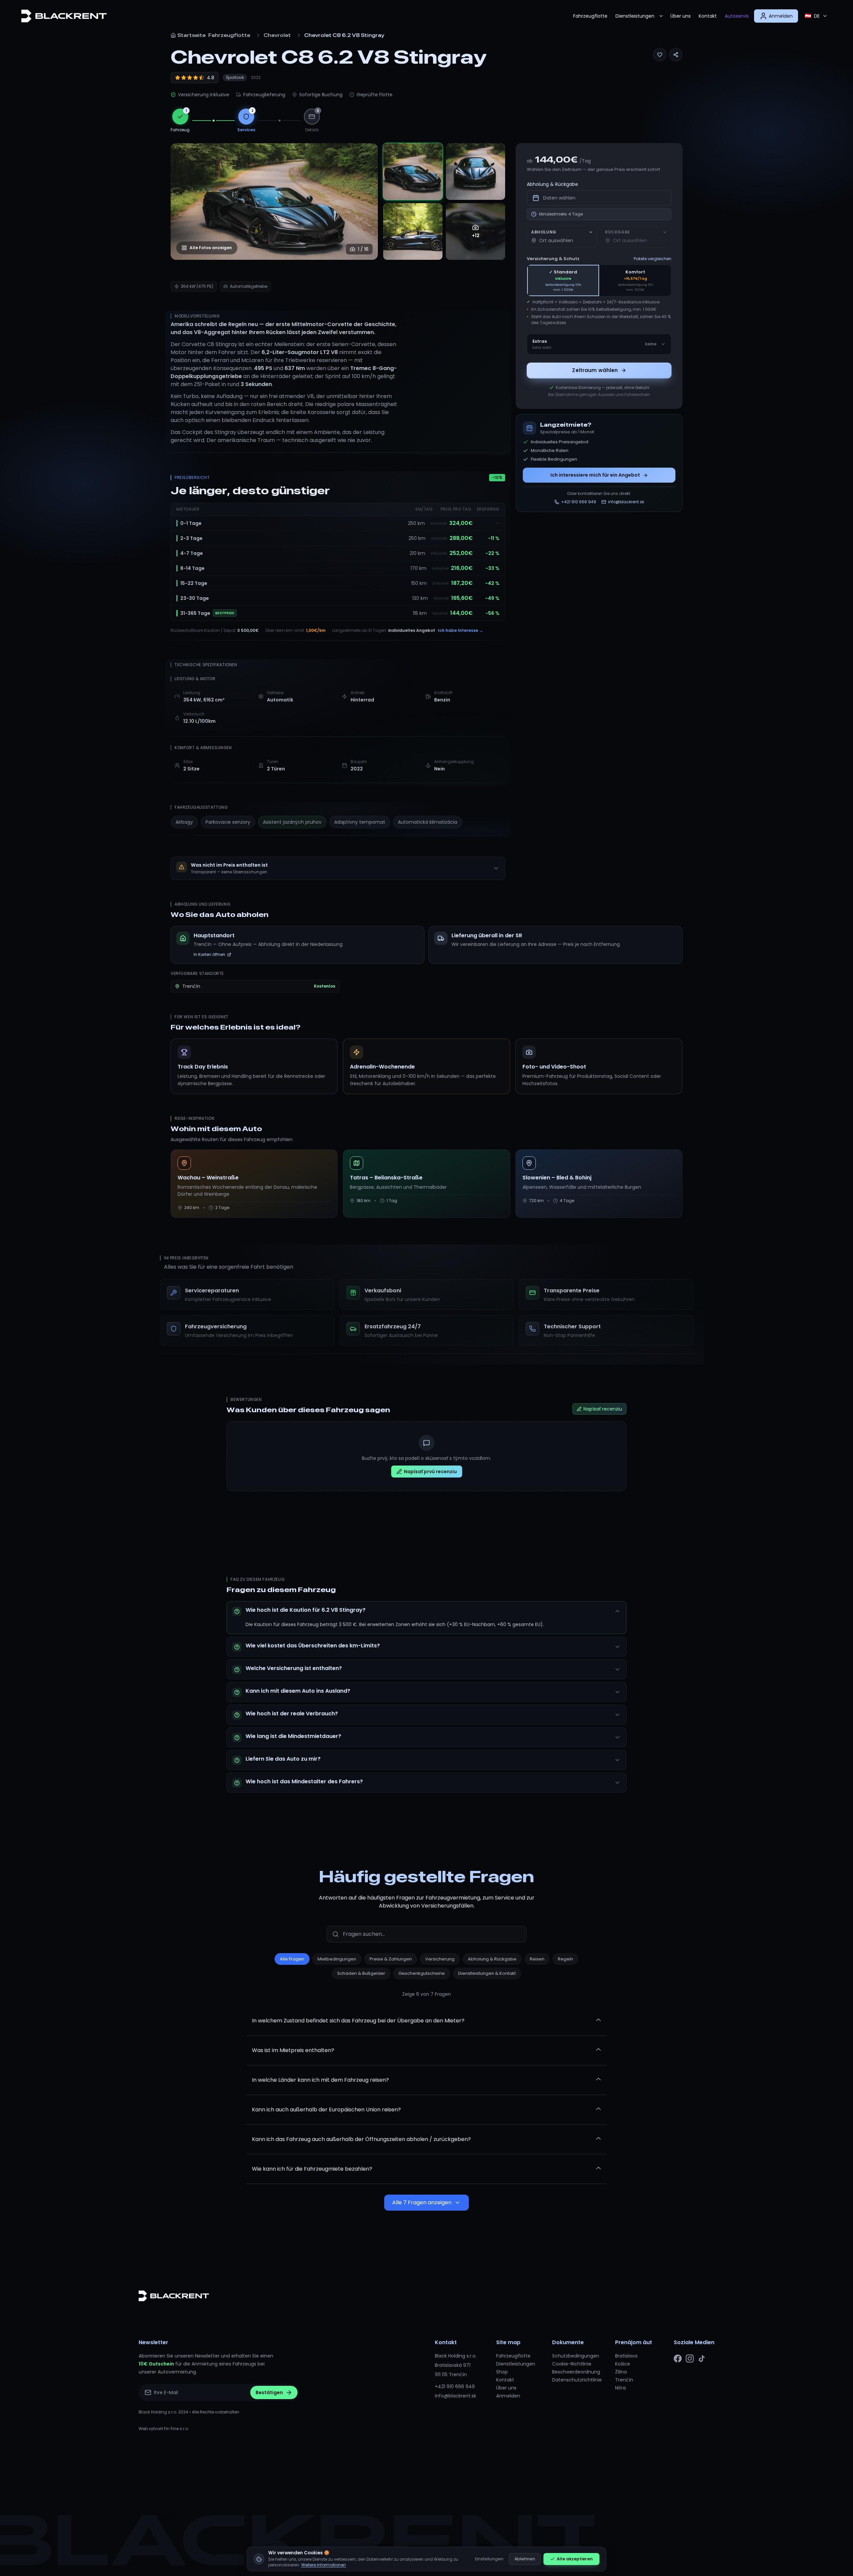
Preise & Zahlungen (391, 1959)
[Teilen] (676, 55)
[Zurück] (183, 202)
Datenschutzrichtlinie (577, 2380)
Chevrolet (277, 35)
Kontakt (708, 16)
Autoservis (737, 16)
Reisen (537, 1959)
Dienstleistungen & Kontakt (487, 1973)
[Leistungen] (661, 16)
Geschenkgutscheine (422, 1973)
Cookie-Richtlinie (572, 2364)
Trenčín (624, 2380)
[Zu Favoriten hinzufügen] (660, 55)
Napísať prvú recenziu (430, 1472)
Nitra (620, 2388)
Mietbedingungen (337, 1959)
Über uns (681, 16)
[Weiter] (366, 202)
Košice (623, 2364)
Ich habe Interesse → (460, 630)
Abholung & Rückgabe (552, 184)
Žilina (621, 2372)
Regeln (565, 1959)
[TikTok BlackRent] (702, 2359)
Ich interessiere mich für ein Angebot (595, 475)
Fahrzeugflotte (590, 16)
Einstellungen (489, 2559)
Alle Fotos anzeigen (211, 248)
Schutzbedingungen (576, 2356)
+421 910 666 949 (455, 2386)
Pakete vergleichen (653, 259)
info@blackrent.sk (455, 2396)
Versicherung (440, 1959)
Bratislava (626, 2356)
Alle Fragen (292, 1959)
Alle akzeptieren (575, 2559)
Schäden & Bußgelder (361, 1973)
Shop (502, 2372)
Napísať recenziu (603, 1409)
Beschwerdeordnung (576, 2372)
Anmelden (508, 2396)
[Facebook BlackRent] (678, 2359)
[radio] (563, 280)
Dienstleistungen (635, 16)
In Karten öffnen (209, 954)
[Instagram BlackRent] (690, 2359)
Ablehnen (525, 2559)
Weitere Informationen (324, 2565)
